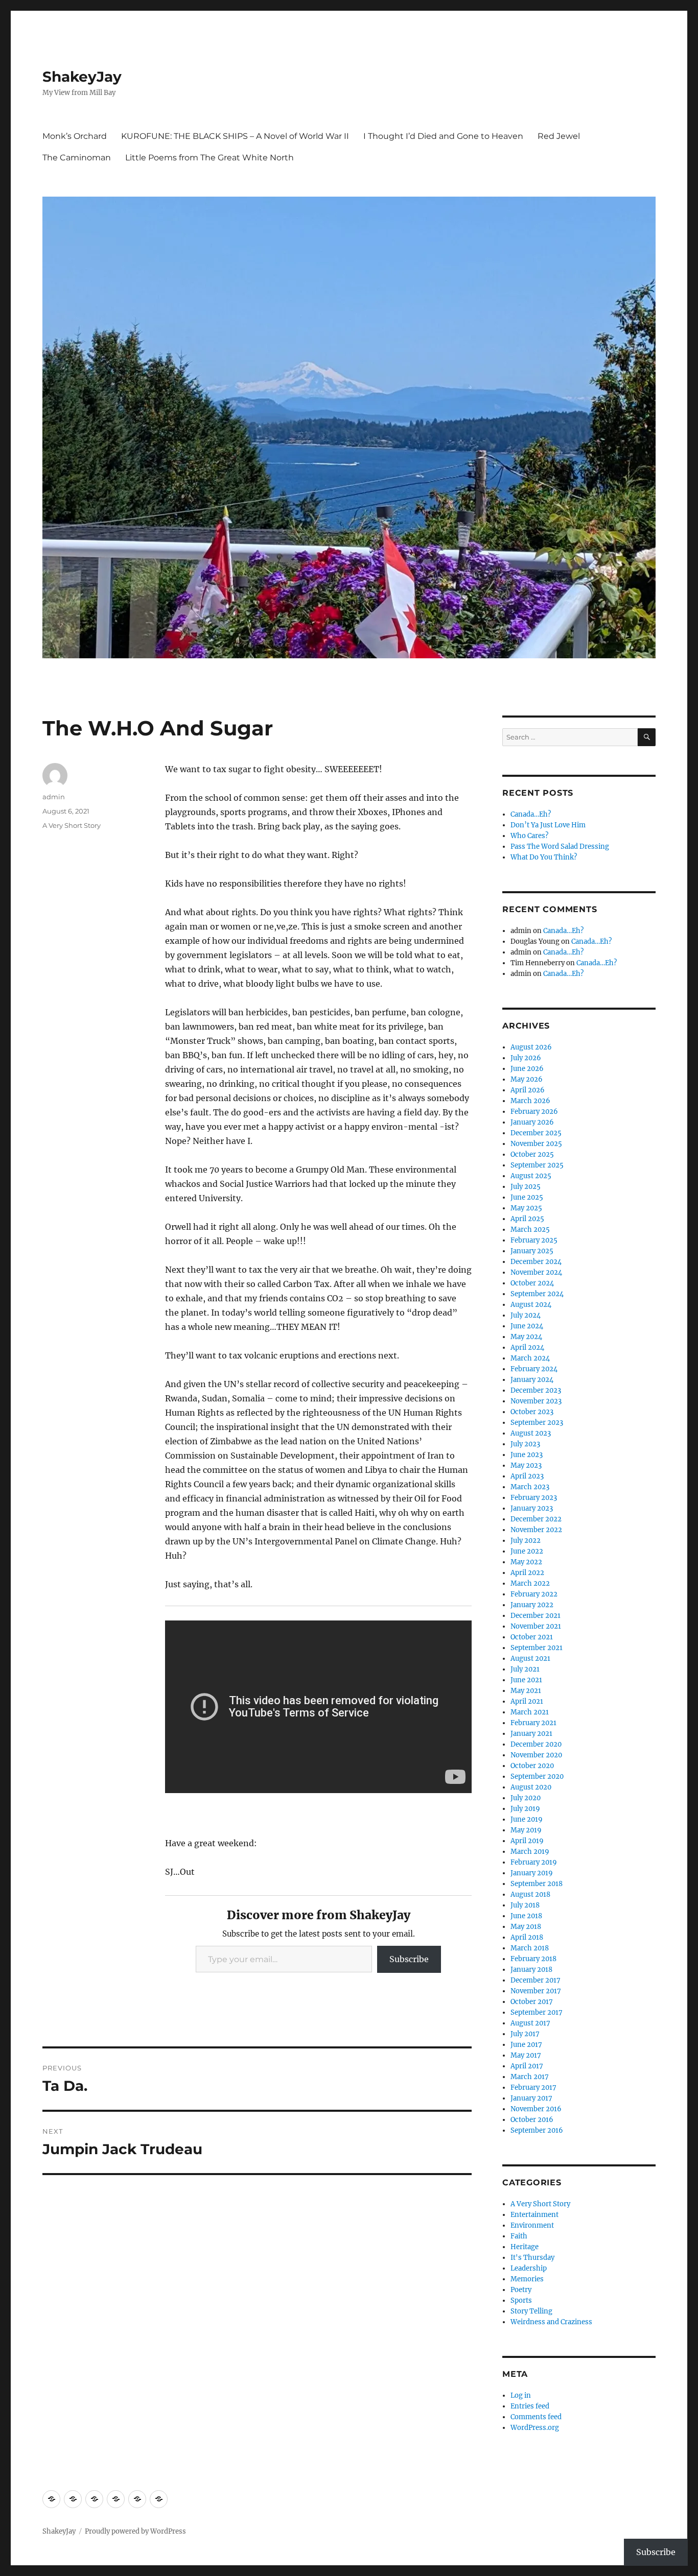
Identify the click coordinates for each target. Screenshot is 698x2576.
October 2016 (532, 2120)
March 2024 (530, 1358)
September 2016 (537, 2130)
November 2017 (536, 1991)
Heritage (525, 2247)
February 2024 (534, 1369)
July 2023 (525, 1444)
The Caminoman (77, 158)
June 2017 (526, 2045)
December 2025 (536, 1133)
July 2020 (526, 1798)
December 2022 (536, 1519)
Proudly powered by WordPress (135, 2531)
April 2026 (528, 1090)
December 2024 (536, 1262)
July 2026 (526, 1058)
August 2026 (531, 1047)
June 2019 (527, 1819)
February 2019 (534, 1862)
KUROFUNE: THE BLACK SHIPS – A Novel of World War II (235, 136)
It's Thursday (532, 2258)
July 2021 (525, 1669)
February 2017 (533, 2088)
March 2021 (530, 1712)
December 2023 (536, 1390)
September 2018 (537, 1884)
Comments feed (536, 2417)
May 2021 (526, 1691)
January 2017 (531, 2098)
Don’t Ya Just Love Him (548, 825)
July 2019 (525, 1809)
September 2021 (537, 1648)
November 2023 (536, 1401)
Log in (521, 2395)
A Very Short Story (72, 825)
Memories (527, 2279)
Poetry (521, 2290)
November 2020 (536, 1755)
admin (54, 797)
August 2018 (530, 1894)
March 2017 (530, 2077)
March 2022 (530, 1583)
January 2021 (531, 1734)
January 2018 (531, 1970)
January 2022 (532, 1605)
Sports (521, 2300)
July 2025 (526, 1187)
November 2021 (536, 1626)
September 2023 (537, 1423)
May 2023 (526, 1465)
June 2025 (527, 1197)
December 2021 (536, 1616)
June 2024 (527, 1326)
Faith (519, 2236)
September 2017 (537, 2012)
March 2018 (530, 1948)
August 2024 (531, 1305)
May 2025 (526, 1208)
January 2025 (532, 1251)
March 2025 (530, 1230)
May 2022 (526, 1562)
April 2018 (527, 1937)
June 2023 (527, 1455)
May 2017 (526, 2055)
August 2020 (531, 1787)
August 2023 (531, 1433)
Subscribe (409, 1959)
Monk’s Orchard (75, 136)
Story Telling (531, 2311)
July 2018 (525, 1905)
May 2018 (526, 1927)
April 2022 (527, 1573)
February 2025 (534, 1240)
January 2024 (532, 1380)
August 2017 (530, 2023)
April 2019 (527, 1841)
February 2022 (534, 1594)
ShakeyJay (82, 77)
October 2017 (532, 2002)
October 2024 (532, 1283)
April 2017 (527, 2066)
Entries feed (530, 2406)
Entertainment (534, 2215)
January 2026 (532, 1122)
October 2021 (532, 1637)
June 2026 (527, 1069)
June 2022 (527, 1551)
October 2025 (532, 1154)
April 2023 (527, 1476)
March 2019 (530, 1852)
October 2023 (532, 1412)
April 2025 (527, 1219)
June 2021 (526, 1680)
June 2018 (526, 1916)
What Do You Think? (544, 857)
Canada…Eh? (531, 814)
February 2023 (534, 1498)
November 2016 (536, 2109)
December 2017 (536, 1980)
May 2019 (526, 1830)
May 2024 (526, 1337)
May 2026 (527, 1079)
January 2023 (532, 1508)
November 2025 (536, 1144)
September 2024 (537, 1294)
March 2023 (530, 1487)
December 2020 (536, 1744)
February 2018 (533, 1959)
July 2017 (525, 2034)
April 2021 (527, 1701)
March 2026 (530, 1101)
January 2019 (532, 1873)
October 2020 (532, 1766)
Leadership (529, 2268)
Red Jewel (559, 136)
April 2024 (527, 1347)
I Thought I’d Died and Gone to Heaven (443, 136)
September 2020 (537, 1776)
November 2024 (536, 1272)
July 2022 (526, 1541)
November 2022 (536, 1530)
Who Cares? (529, 836)
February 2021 (533, 1723)
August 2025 (531, 1176)
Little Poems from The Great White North (210, 158)
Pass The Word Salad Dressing (560, 846)
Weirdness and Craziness (551, 2322)
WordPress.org (535, 2428)
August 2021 (530, 1659)
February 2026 (534, 1112)
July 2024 (526, 1315)
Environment (532, 2225)
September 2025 (537, 1165)
